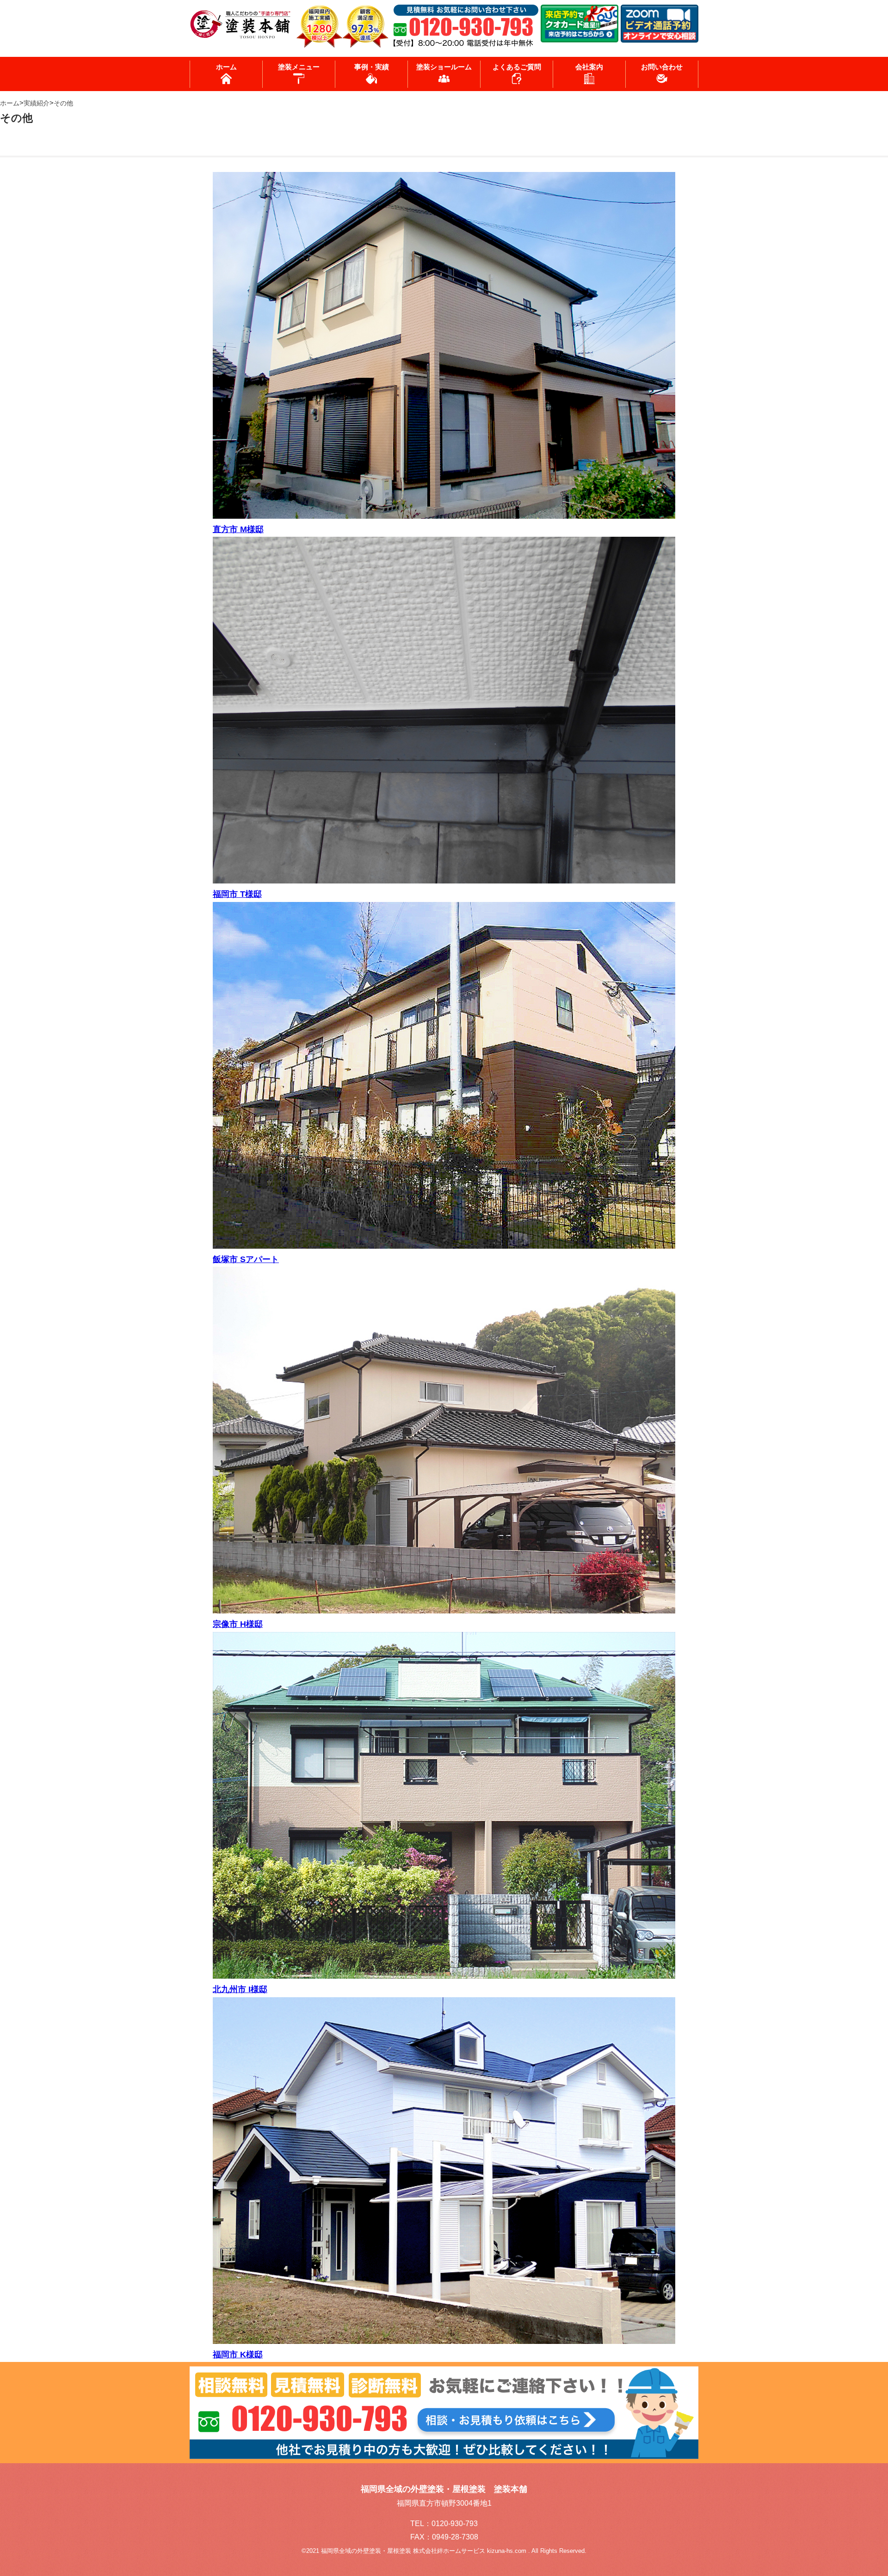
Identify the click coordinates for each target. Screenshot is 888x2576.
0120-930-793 (455, 2524)
